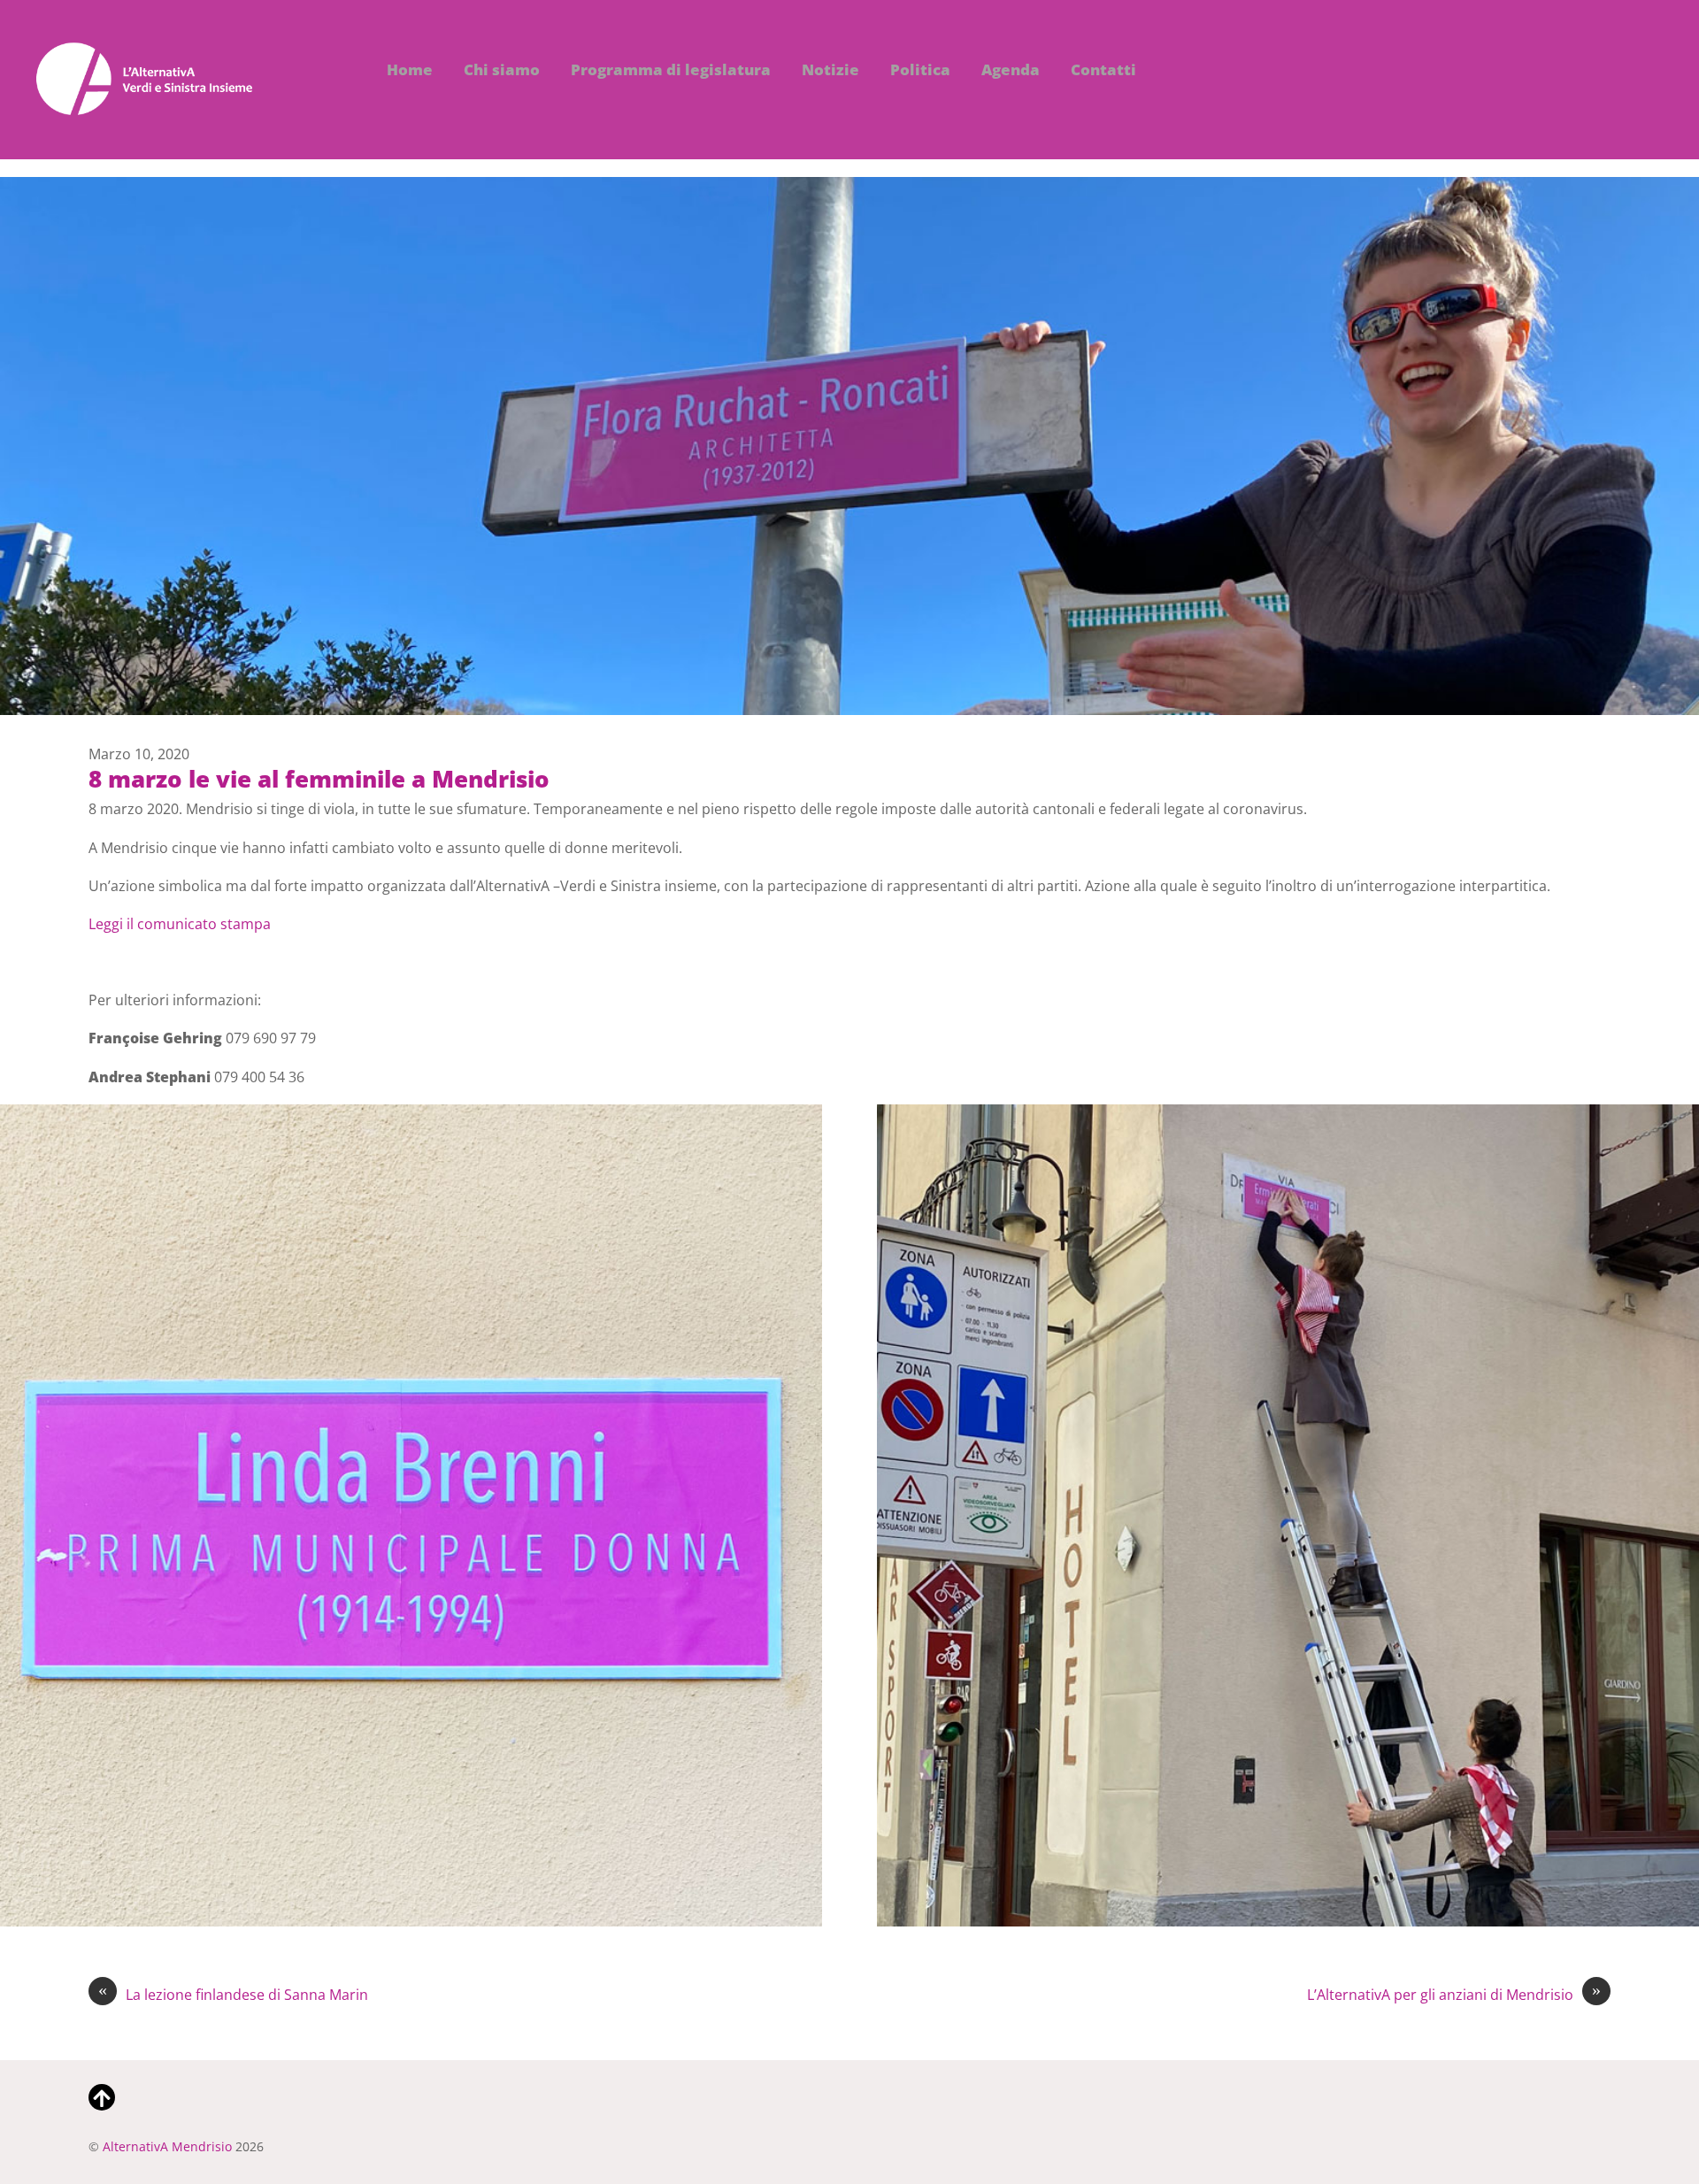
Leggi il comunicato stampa (180, 924)
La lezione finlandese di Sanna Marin (233, 1994)
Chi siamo (502, 69)
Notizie (830, 69)
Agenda (1011, 69)
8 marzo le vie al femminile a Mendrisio (319, 779)
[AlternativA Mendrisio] (144, 106)
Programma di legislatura (671, 69)
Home (410, 69)
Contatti (1103, 69)
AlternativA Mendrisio (167, 2146)
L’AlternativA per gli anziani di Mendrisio (1454, 1994)
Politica (920, 69)
